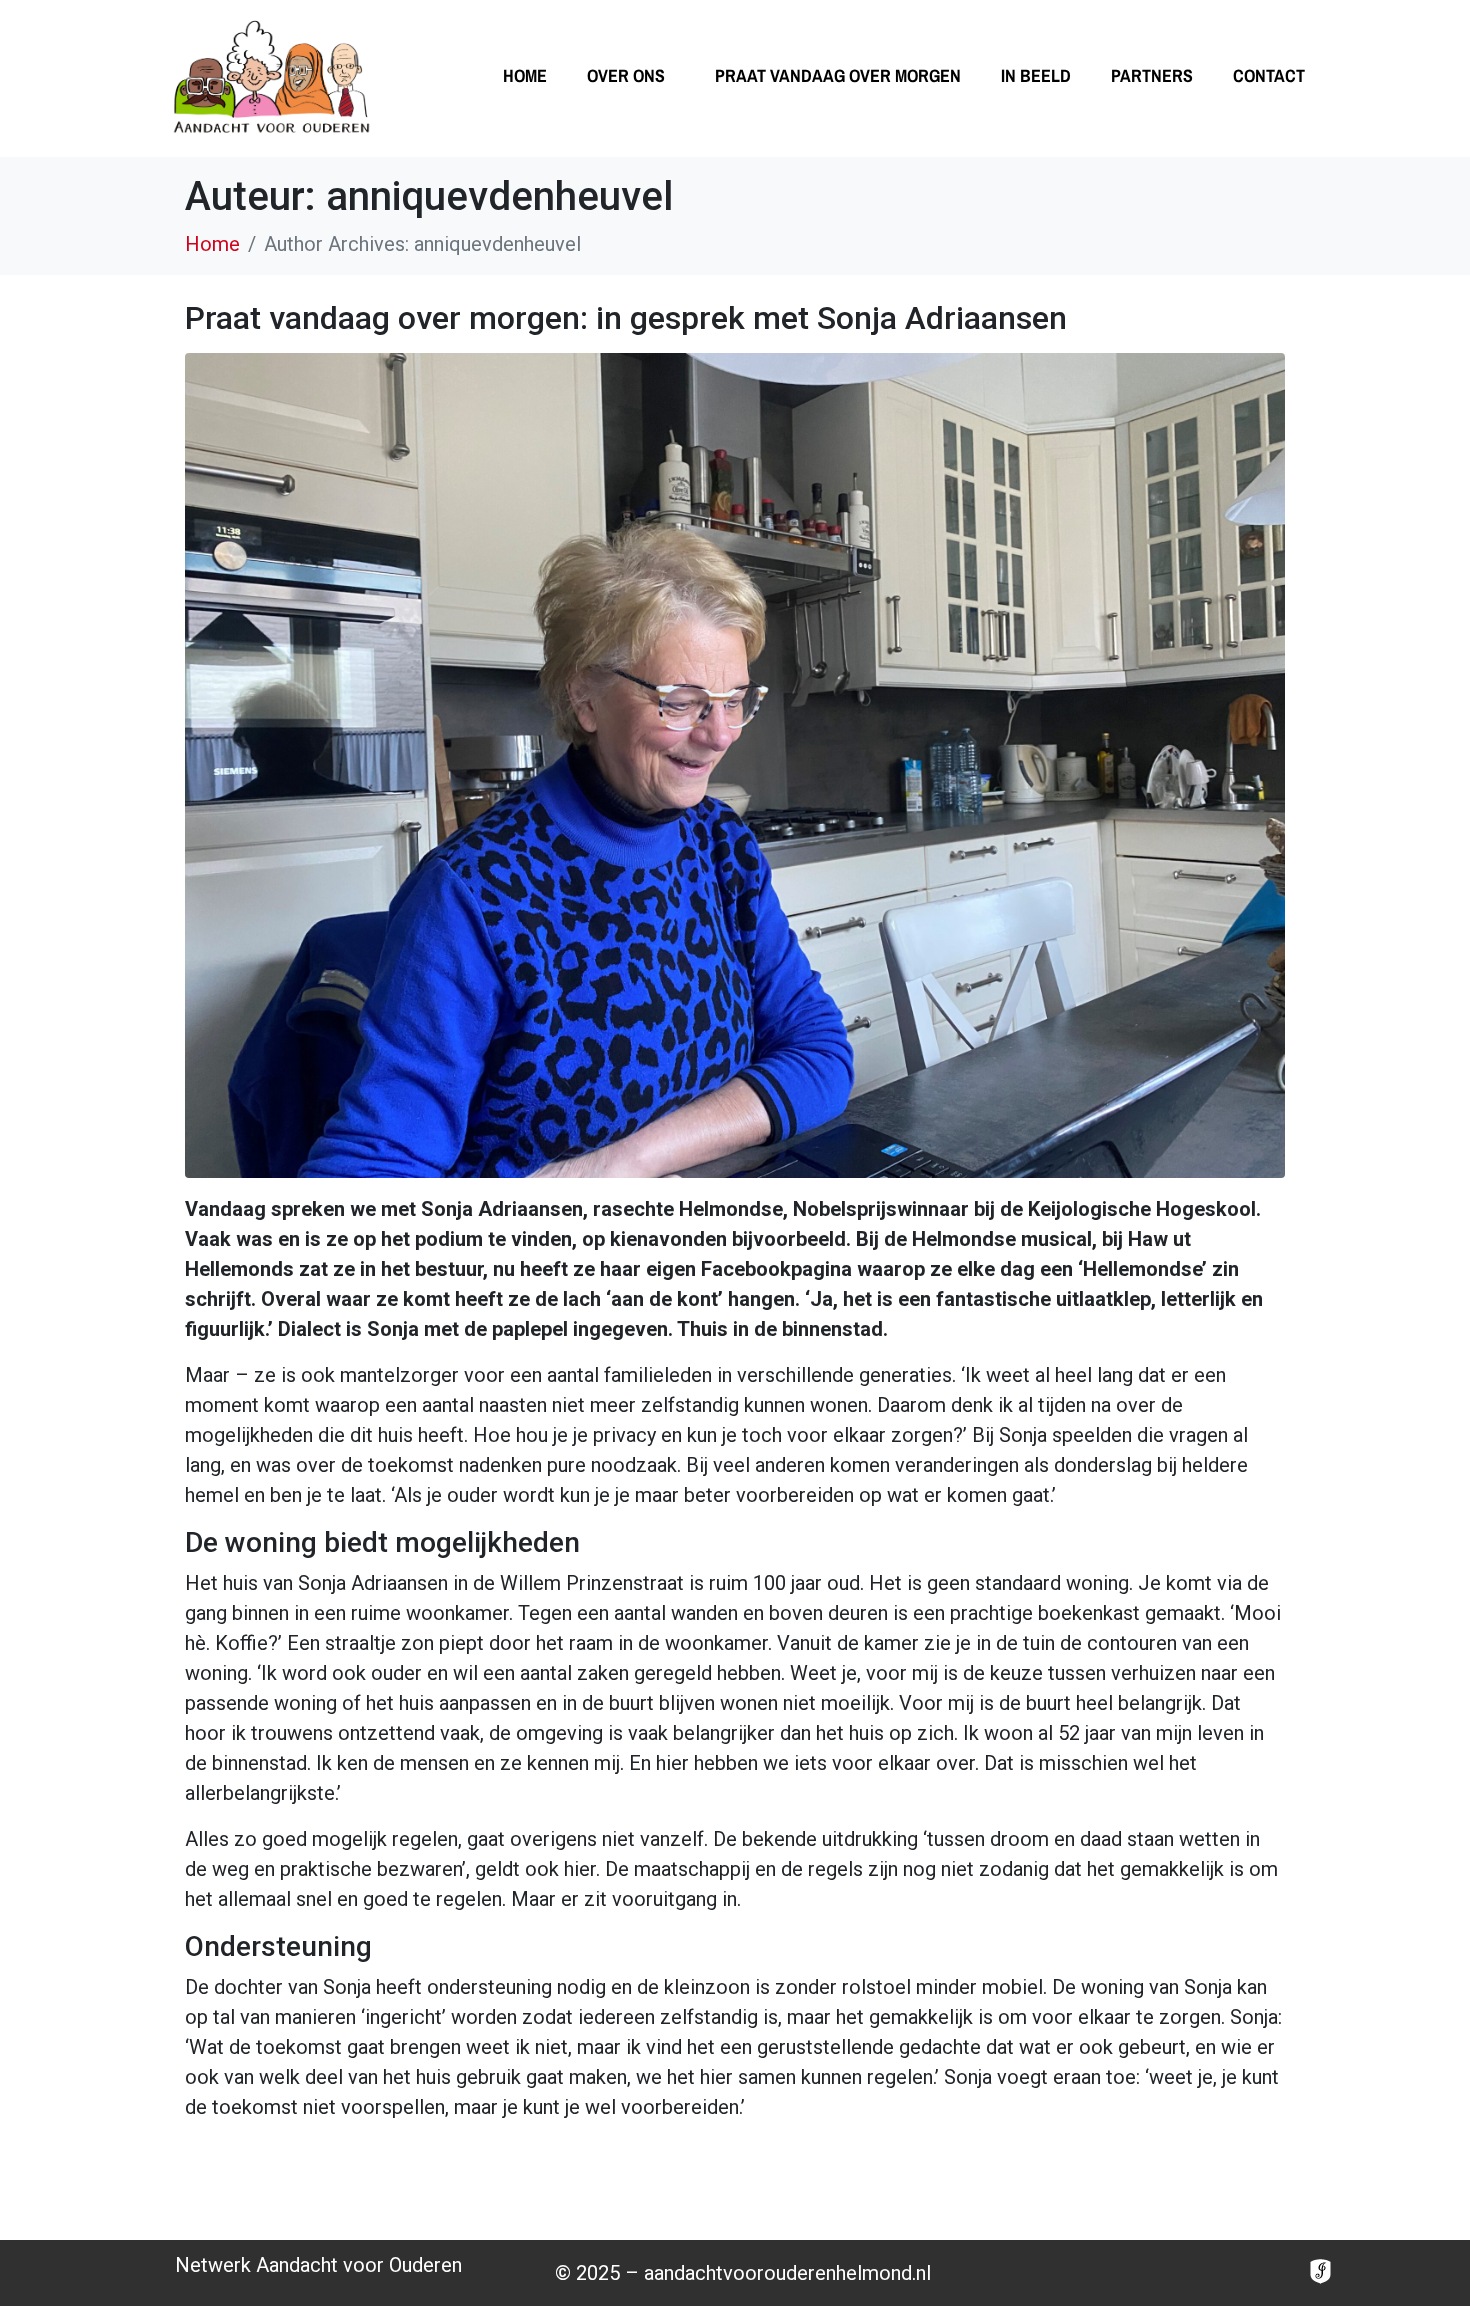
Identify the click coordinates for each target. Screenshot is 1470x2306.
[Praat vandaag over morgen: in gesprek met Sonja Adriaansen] (735, 764)
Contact (1269, 75)
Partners (1152, 75)
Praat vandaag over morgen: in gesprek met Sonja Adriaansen (626, 318)
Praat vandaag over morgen (838, 75)
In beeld (1036, 75)
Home (525, 75)
